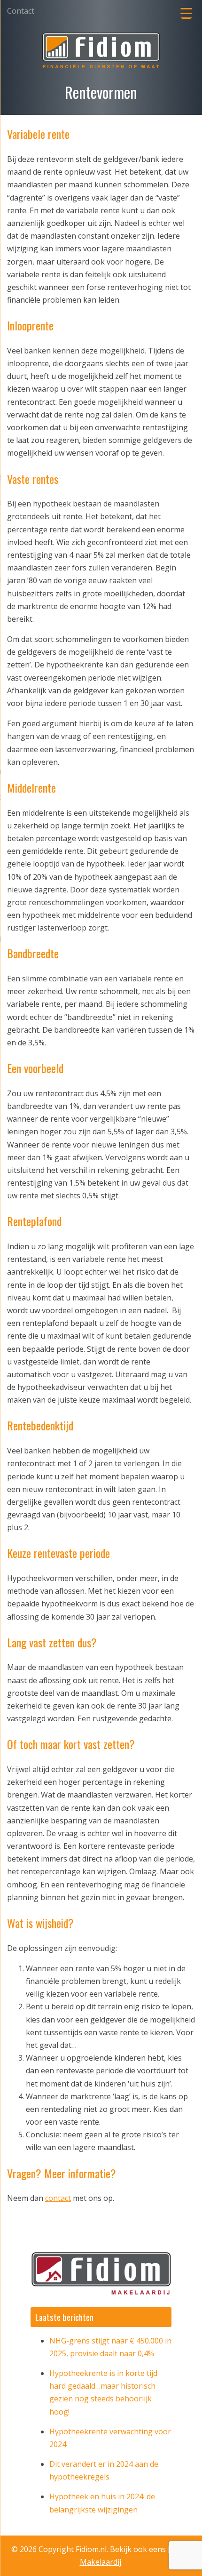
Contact (21, 11)
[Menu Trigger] (186, 13)
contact (58, 2198)
